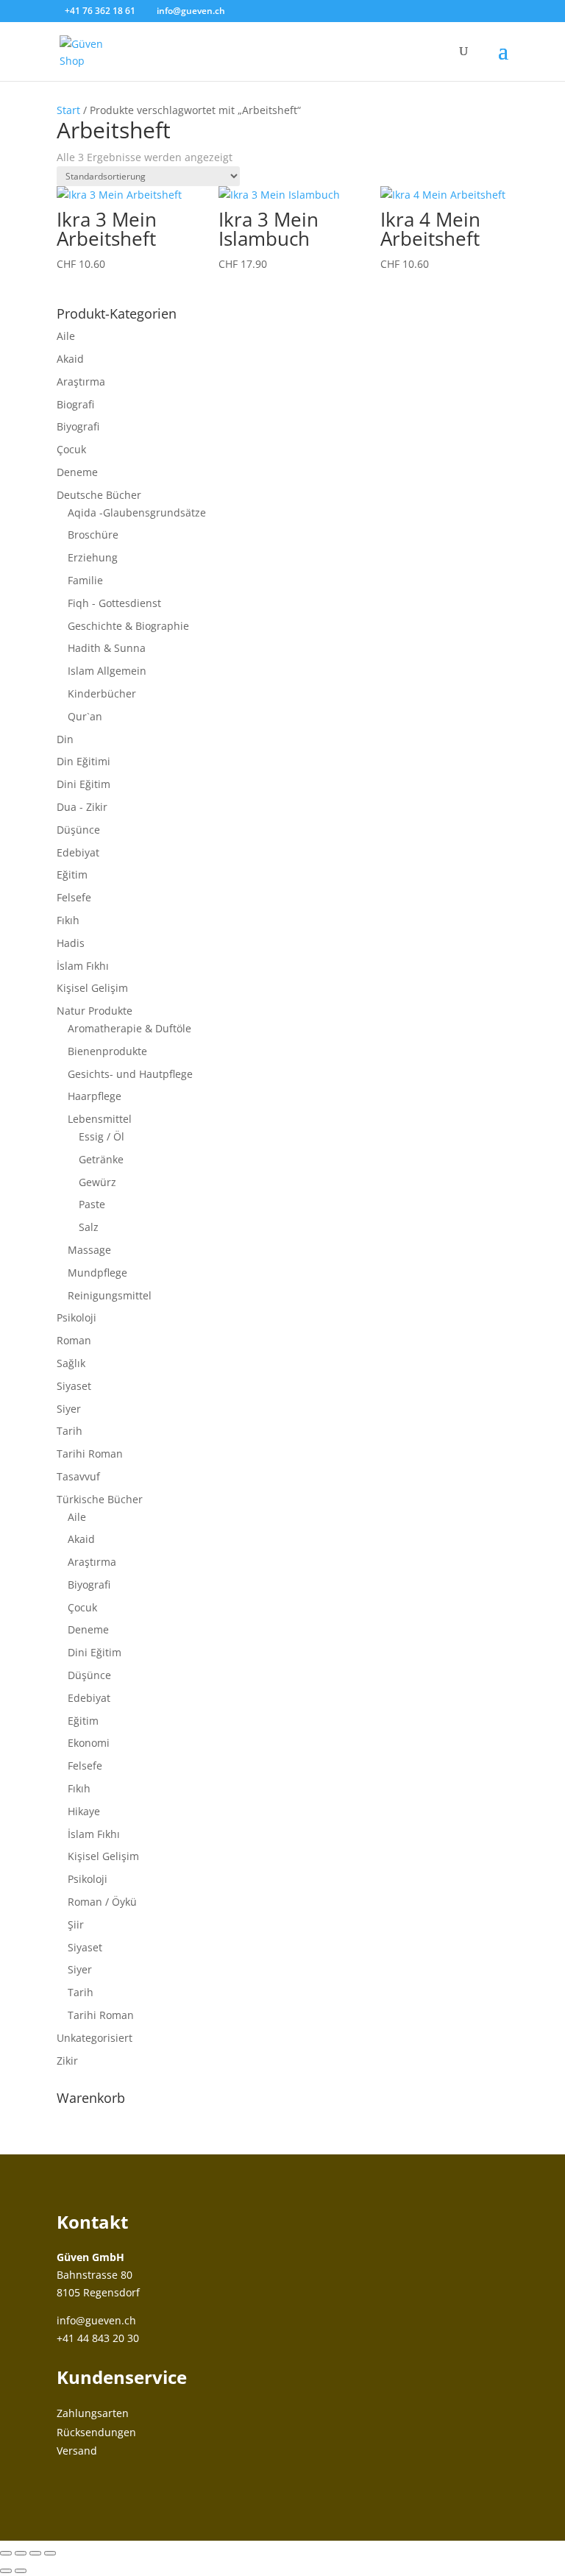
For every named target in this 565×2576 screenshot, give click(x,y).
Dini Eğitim (83, 784)
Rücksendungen (96, 2432)
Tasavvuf (78, 1476)
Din (65, 739)
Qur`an (85, 716)
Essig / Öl (102, 1136)
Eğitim (72, 874)
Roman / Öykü (102, 1902)
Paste (92, 1204)
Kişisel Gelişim (92, 988)
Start (68, 110)
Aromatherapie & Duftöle (129, 1028)
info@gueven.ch (96, 2320)
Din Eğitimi (83, 761)
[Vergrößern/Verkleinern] (6, 2553)
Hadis (71, 943)
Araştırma (81, 382)
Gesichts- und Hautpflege (130, 1074)
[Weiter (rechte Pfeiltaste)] (21, 2571)
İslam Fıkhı (83, 966)
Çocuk (71, 449)
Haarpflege (95, 1096)
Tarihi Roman (90, 1454)
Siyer (69, 1409)
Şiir (76, 1924)
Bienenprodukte (107, 1051)
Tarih (70, 1431)
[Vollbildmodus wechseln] (21, 2553)
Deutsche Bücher (99, 495)
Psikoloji (77, 1317)
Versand (77, 2451)
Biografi (75, 404)
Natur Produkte (95, 1011)
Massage (89, 1250)
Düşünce (78, 830)
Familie (85, 580)
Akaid (70, 359)
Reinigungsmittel (110, 1295)
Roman (74, 1340)
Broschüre (93, 535)
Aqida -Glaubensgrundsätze (137, 512)
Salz (89, 1227)
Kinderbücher (102, 693)
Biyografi (78, 426)
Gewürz (97, 1182)
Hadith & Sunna (107, 648)
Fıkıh (68, 920)
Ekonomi (89, 1743)
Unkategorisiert (95, 2038)
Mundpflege (97, 1273)
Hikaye (84, 1811)
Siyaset (74, 1386)
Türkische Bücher (100, 1499)
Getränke (101, 1159)
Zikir (67, 2061)
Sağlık (71, 1363)
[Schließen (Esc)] (50, 2553)
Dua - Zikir (82, 807)
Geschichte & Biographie (128, 626)
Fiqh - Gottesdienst (114, 603)
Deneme (77, 472)
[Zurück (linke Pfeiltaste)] (6, 2571)
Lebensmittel (100, 1119)
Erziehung (93, 557)
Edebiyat (78, 852)
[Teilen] (35, 2553)
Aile (66, 336)
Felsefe (74, 897)
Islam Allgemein (107, 671)
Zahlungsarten (93, 2413)
